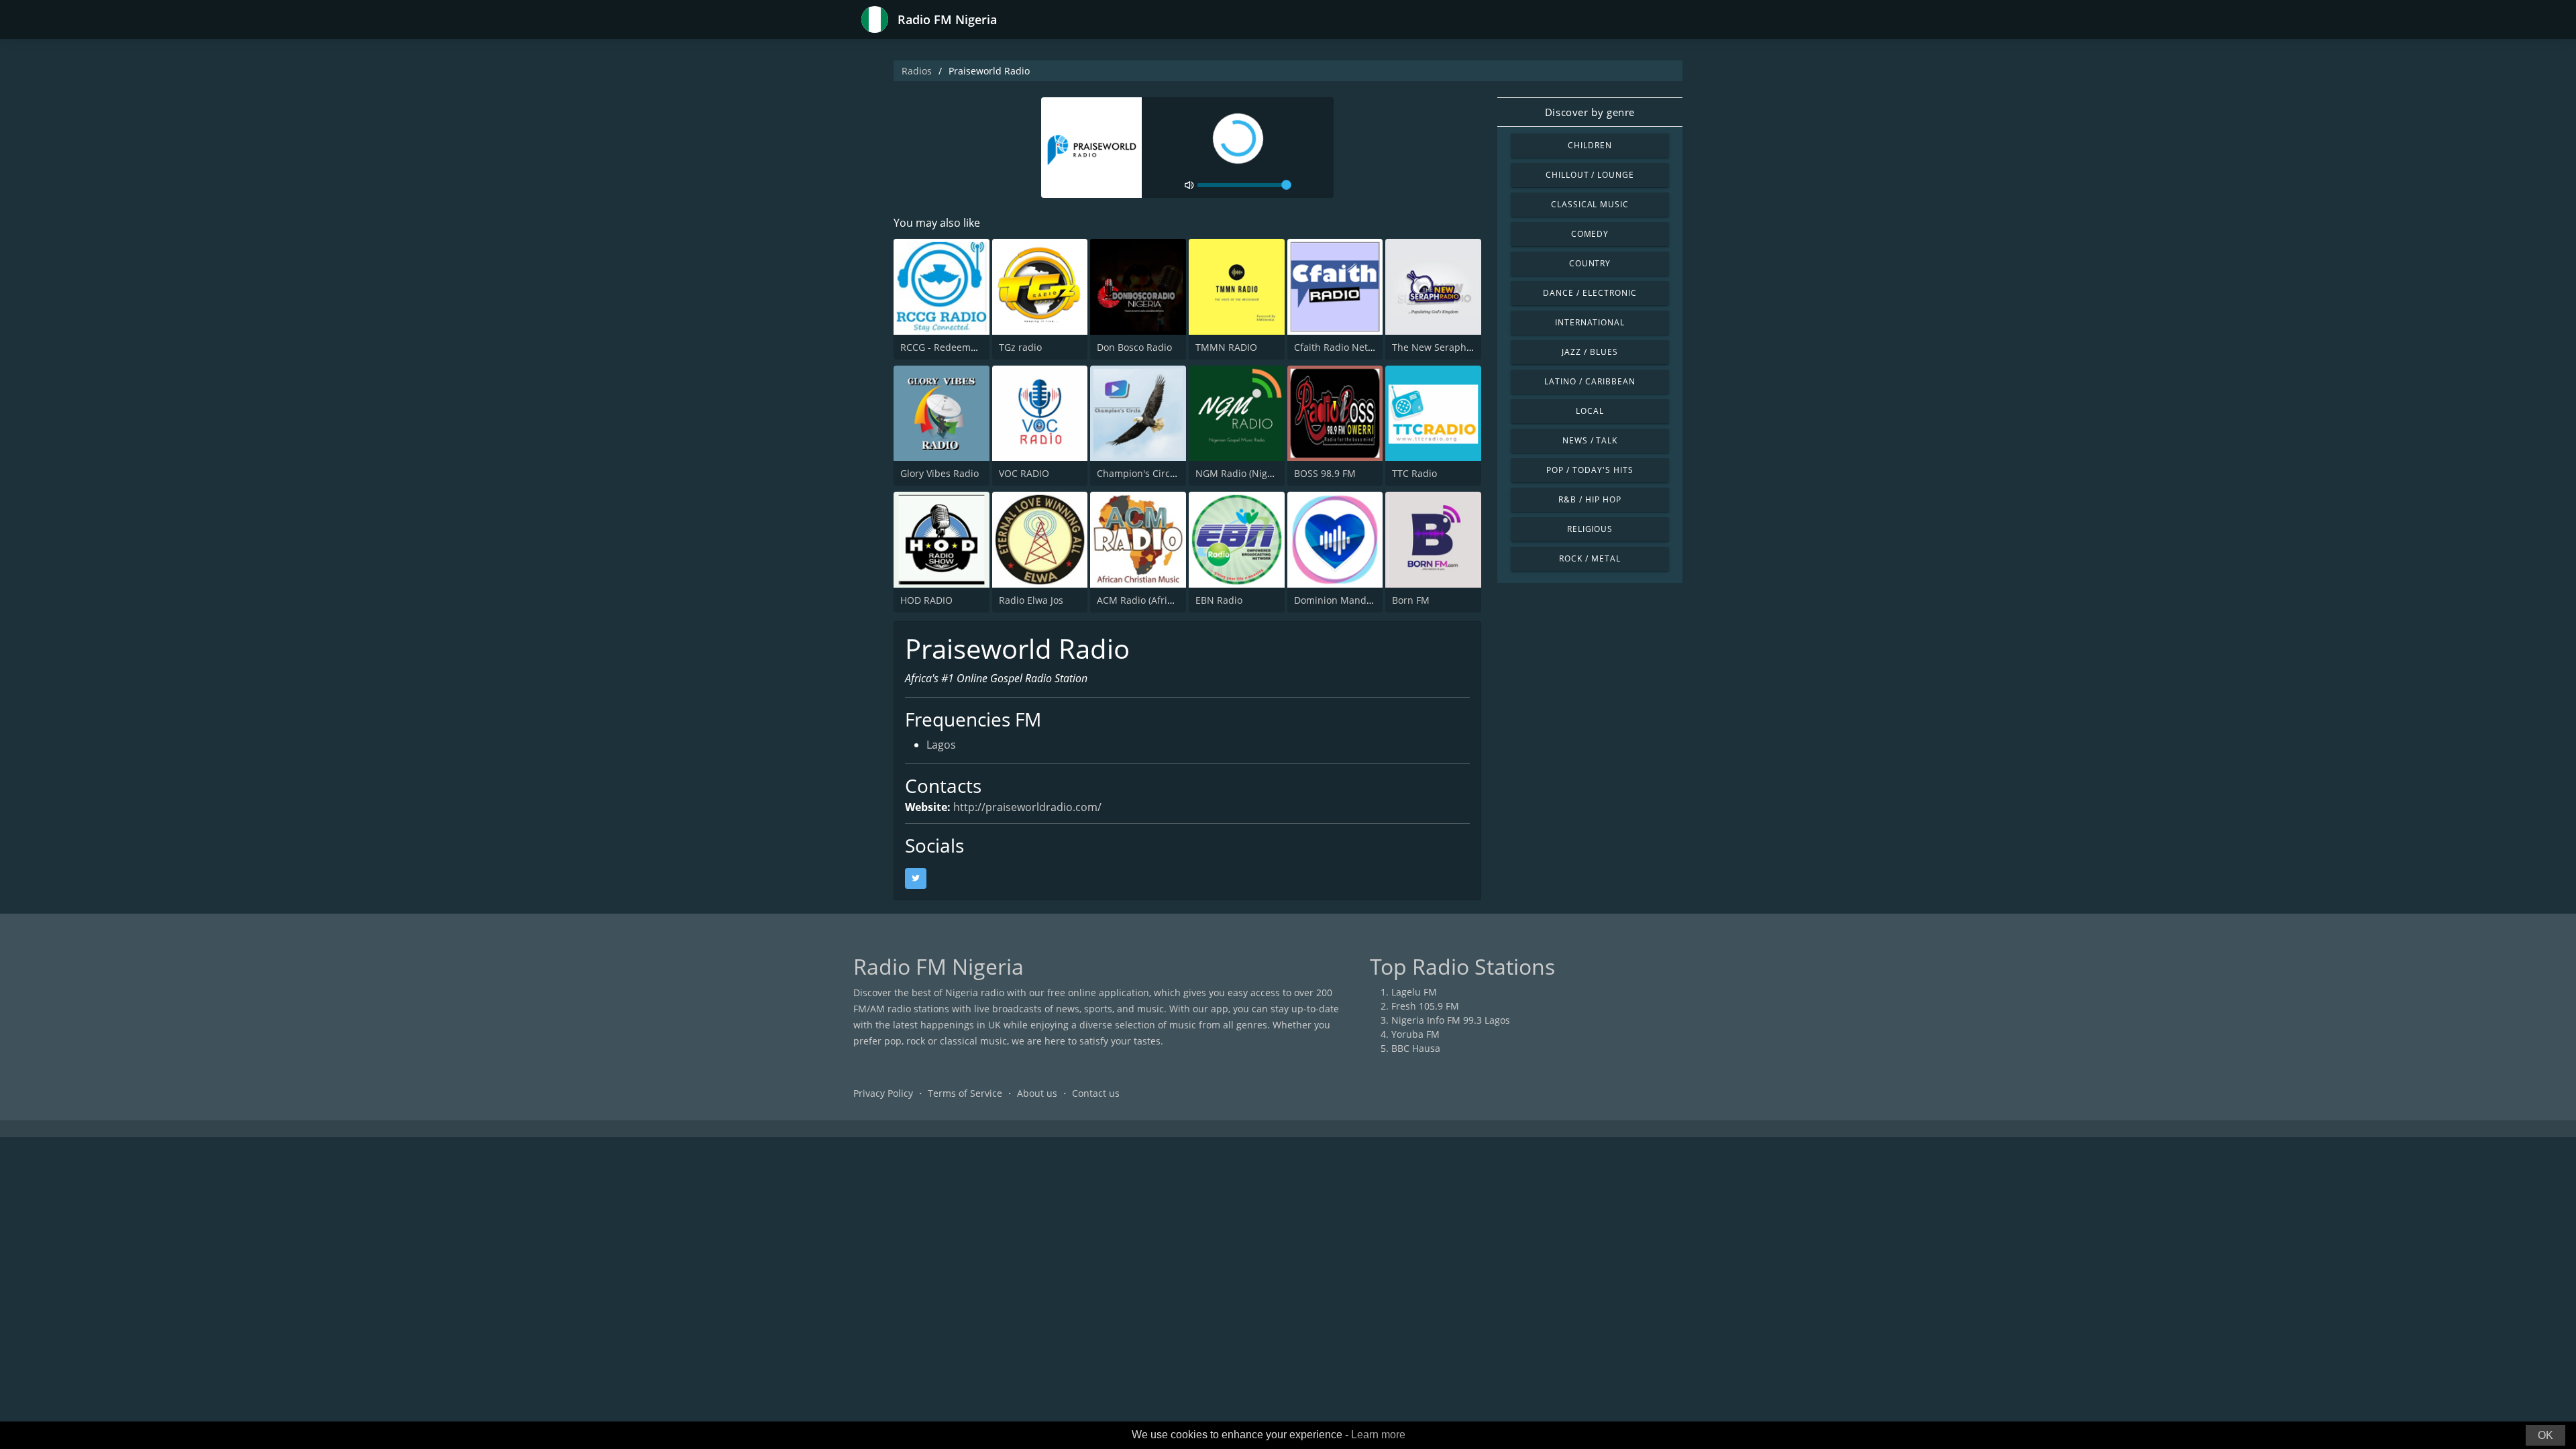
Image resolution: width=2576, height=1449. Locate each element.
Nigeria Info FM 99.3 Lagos (1451, 1020)
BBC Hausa (1416, 1048)
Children (1590, 145)
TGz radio (1020, 347)
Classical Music (1590, 204)
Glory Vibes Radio (940, 473)
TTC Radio (1414, 473)
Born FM (1411, 600)
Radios (917, 71)
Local (1590, 411)
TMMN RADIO (1226, 347)
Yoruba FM (1415, 1034)
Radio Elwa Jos (1031, 600)
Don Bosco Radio (1134, 347)
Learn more (1378, 1435)
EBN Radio (1219, 600)
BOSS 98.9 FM (1325, 473)
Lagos (941, 745)
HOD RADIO (926, 600)
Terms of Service (965, 1093)
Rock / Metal (1590, 558)
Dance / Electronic (1590, 293)
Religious (1590, 529)
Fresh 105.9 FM (1425, 1006)
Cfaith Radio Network (1342, 347)
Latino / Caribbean (1590, 381)
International (1590, 322)
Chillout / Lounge (1590, 175)
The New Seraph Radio (1443, 347)
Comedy (1590, 234)
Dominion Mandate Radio (1351, 600)
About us (1037, 1093)
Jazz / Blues (1590, 352)
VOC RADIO (1024, 473)
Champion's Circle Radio (1151, 473)
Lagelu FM (1414, 992)
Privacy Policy (883, 1093)
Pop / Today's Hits (1590, 470)
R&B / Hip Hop (1590, 499)
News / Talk (1590, 440)
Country (1590, 263)
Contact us (1096, 1093)
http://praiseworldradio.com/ (1027, 807)
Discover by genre (1590, 112)
